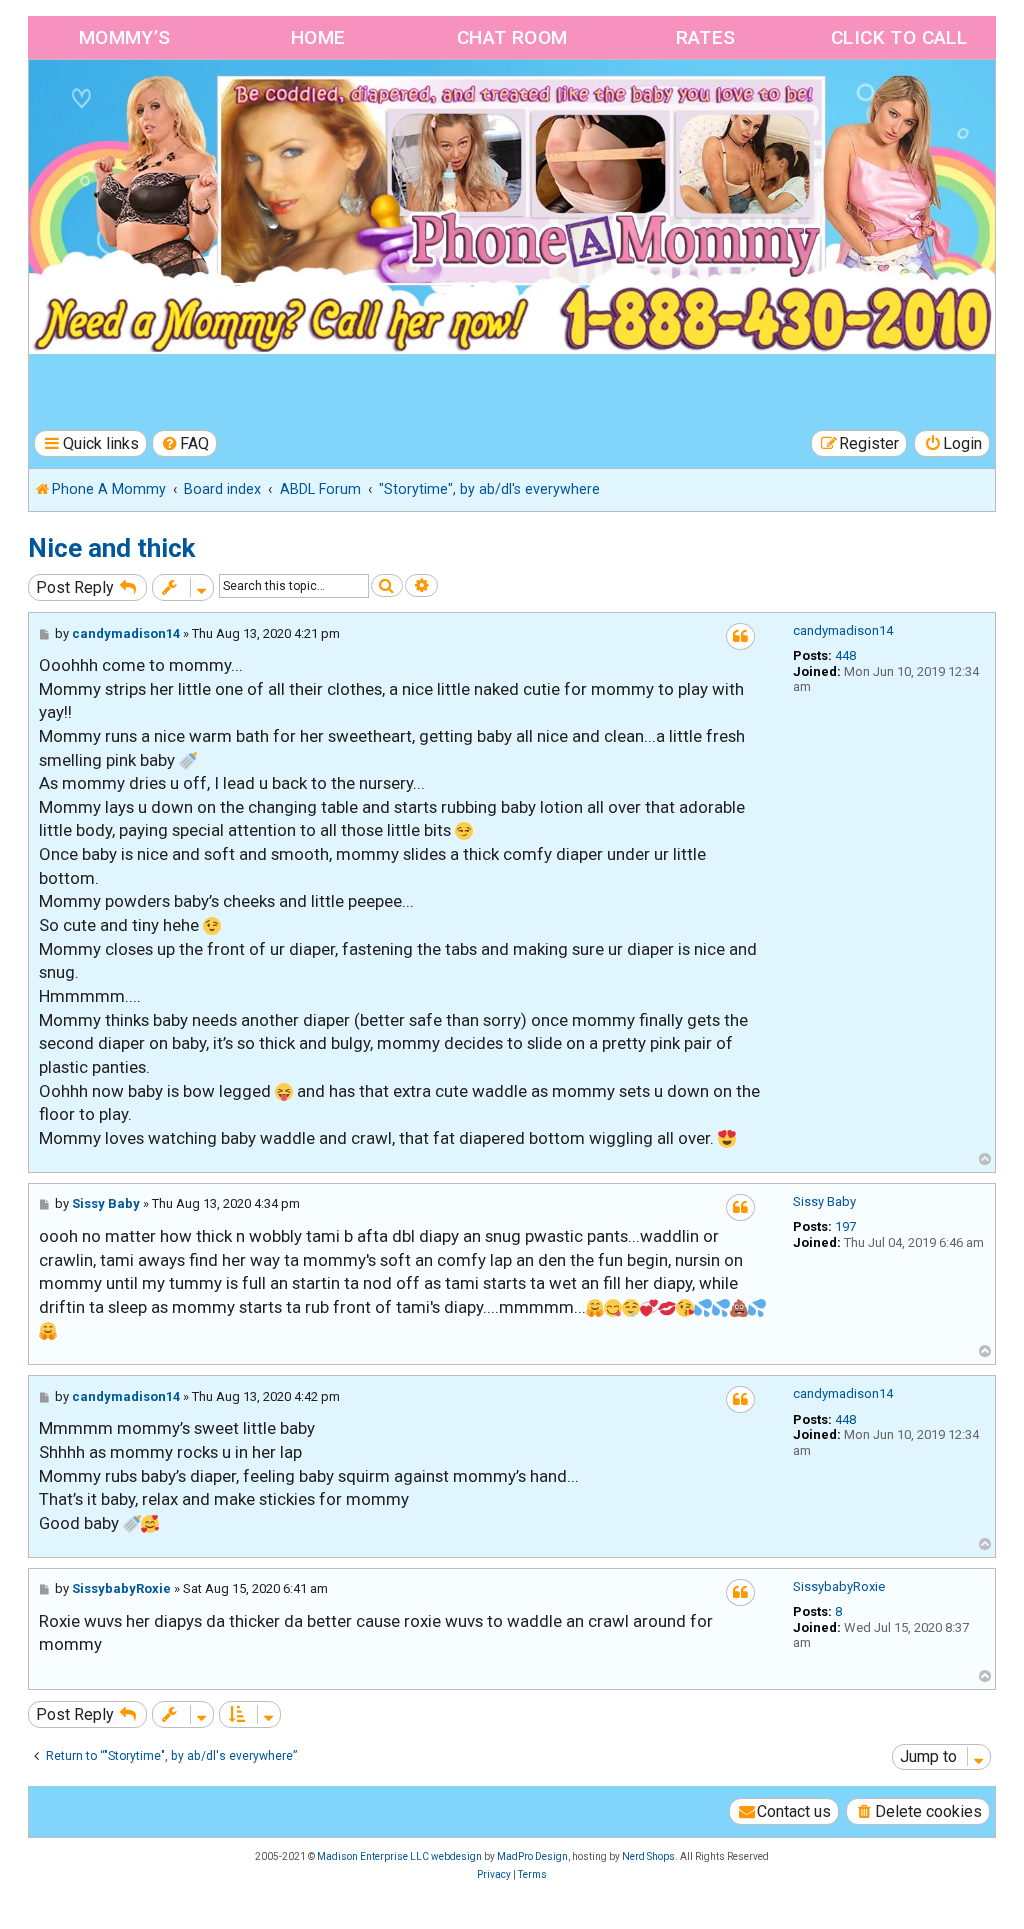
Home (318, 37)
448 (845, 655)
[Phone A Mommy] (143, 102)
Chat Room (512, 37)
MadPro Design (532, 1856)
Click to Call (899, 37)
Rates (706, 37)
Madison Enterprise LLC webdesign (399, 1856)
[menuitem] (185, 443)
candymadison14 (843, 630)
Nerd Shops (648, 1856)
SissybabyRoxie (839, 1586)
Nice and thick (111, 548)
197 (845, 1226)
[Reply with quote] (740, 636)
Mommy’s (125, 37)
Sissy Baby (824, 1201)
